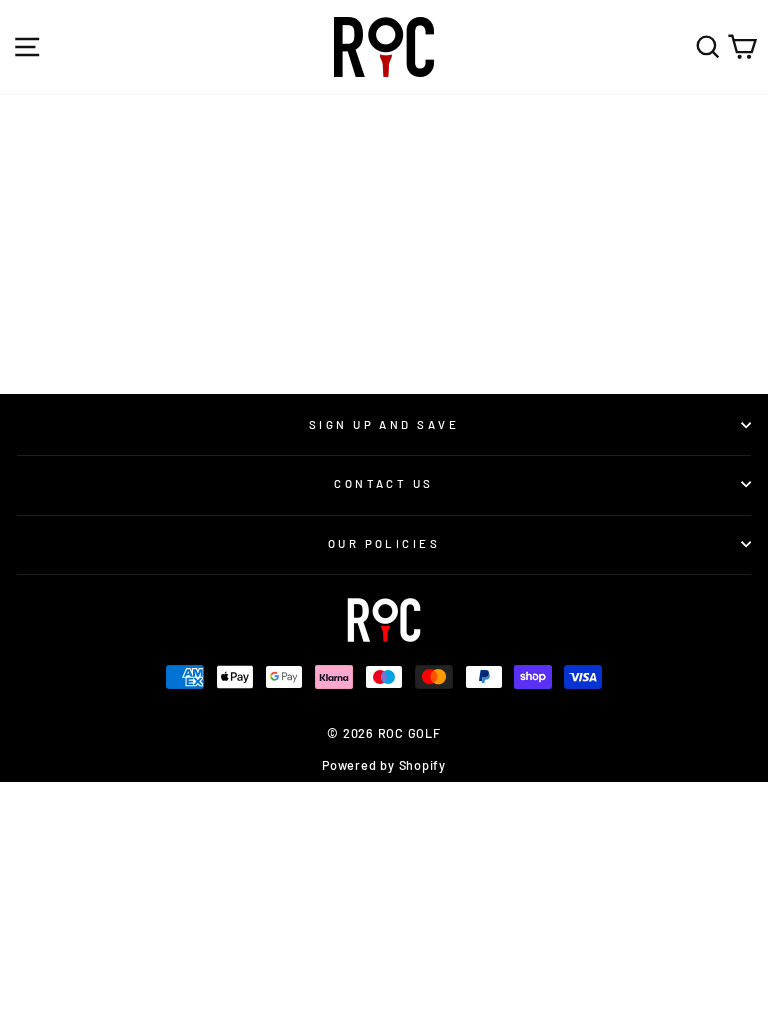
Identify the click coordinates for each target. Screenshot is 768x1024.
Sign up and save (384, 424)
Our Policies (384, 543)
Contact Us (383, 483)
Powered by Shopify (384, 765)
